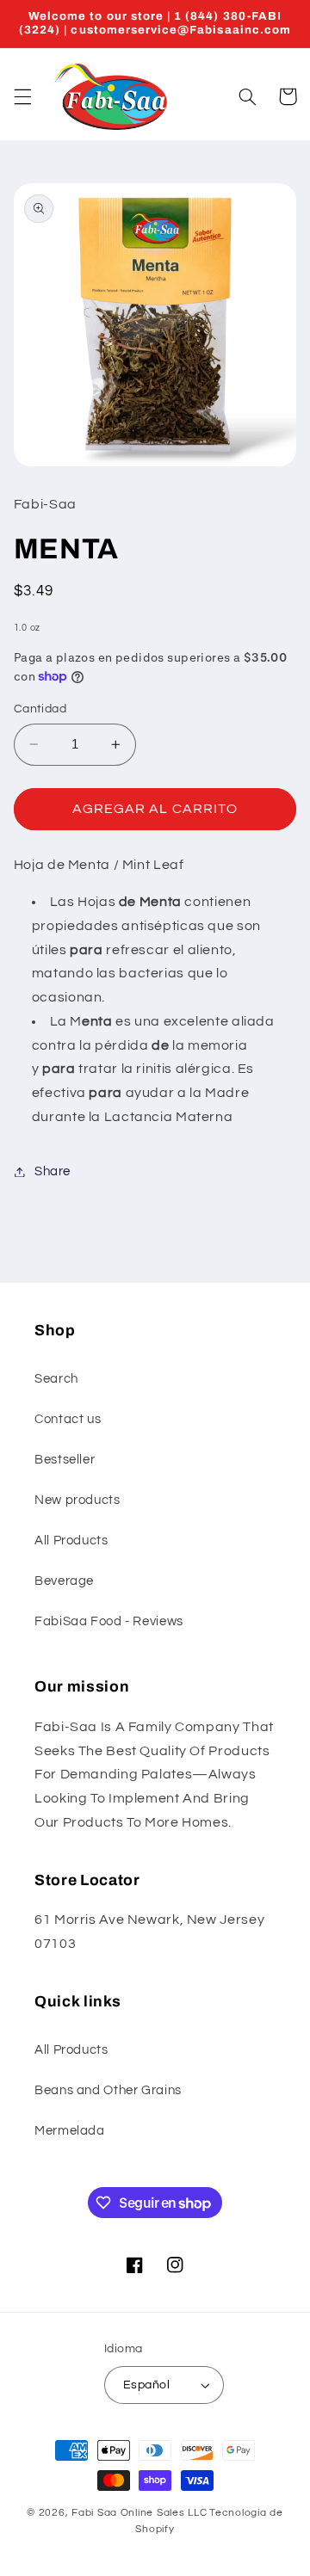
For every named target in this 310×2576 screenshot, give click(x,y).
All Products (71, 1541)
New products (77, 1500)
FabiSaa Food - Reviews (109, 1621)
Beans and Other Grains (108, 2090)
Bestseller (65, 1460)
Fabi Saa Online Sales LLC (139, 2513)
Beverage (64, 1581)
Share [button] (53, 1171)
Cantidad (40, 709)
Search (56, 1379)
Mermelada (70, 2131)
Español (146, 2385)
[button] (22, 96)
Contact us (68, 1419)
